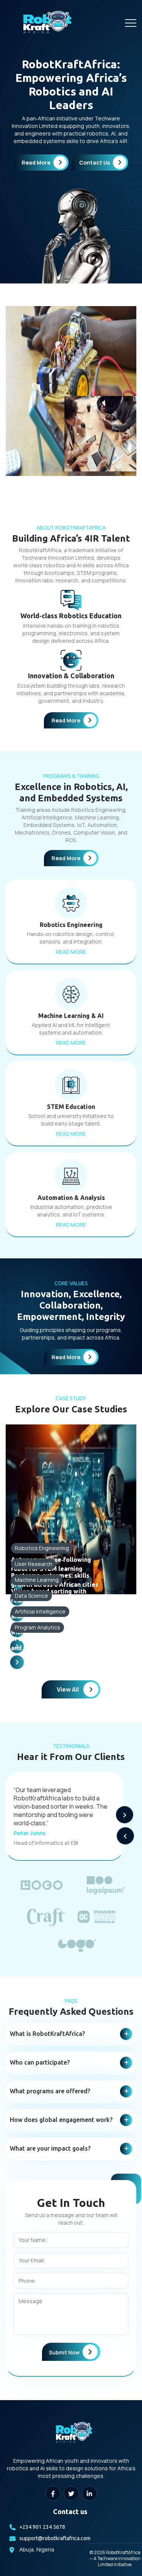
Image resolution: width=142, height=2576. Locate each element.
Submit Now (64, 2352)
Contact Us (94, 162)
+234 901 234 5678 (42, 2527)
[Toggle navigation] (131, 23)
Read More (36, 162)
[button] (125, 1815)
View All (68, 1689)
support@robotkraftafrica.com (55, 2538)
